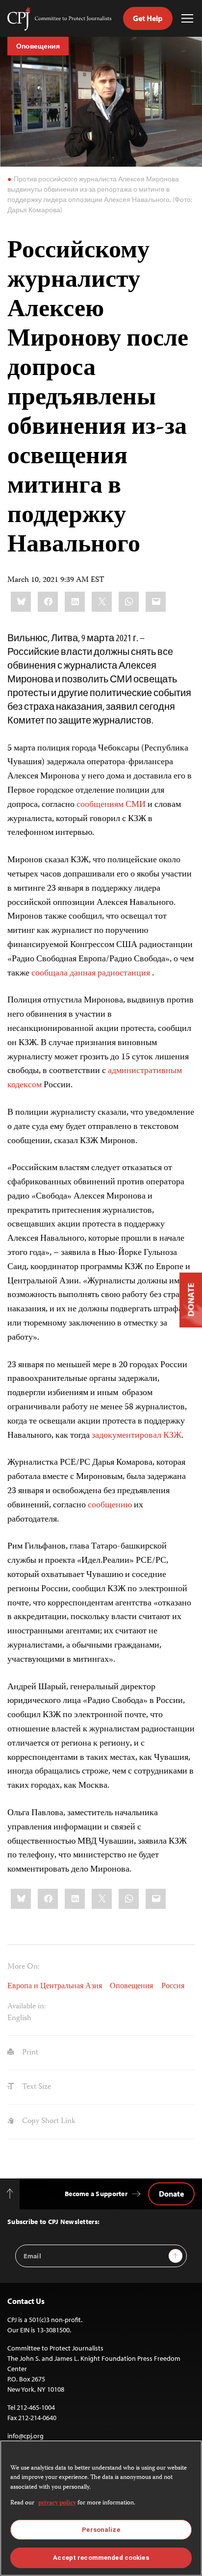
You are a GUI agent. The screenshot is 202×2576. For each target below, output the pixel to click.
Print (29, 2053)
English (19, 2018)
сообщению (110, 1505)
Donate (171, 2194)
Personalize (101, 2530)
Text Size (36, 2087)
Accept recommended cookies (101, 2558)
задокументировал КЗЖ (137, 1436)
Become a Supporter (96, 2194)
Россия (173, 1987)
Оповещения (38, 46)
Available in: (27, 2007)
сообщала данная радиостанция (92, 974)
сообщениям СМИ (111, 805)
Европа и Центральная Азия (55, 1987)
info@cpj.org (25, 2436)
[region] (101, 2508)
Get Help (148, 18)
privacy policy (57, 2503)
